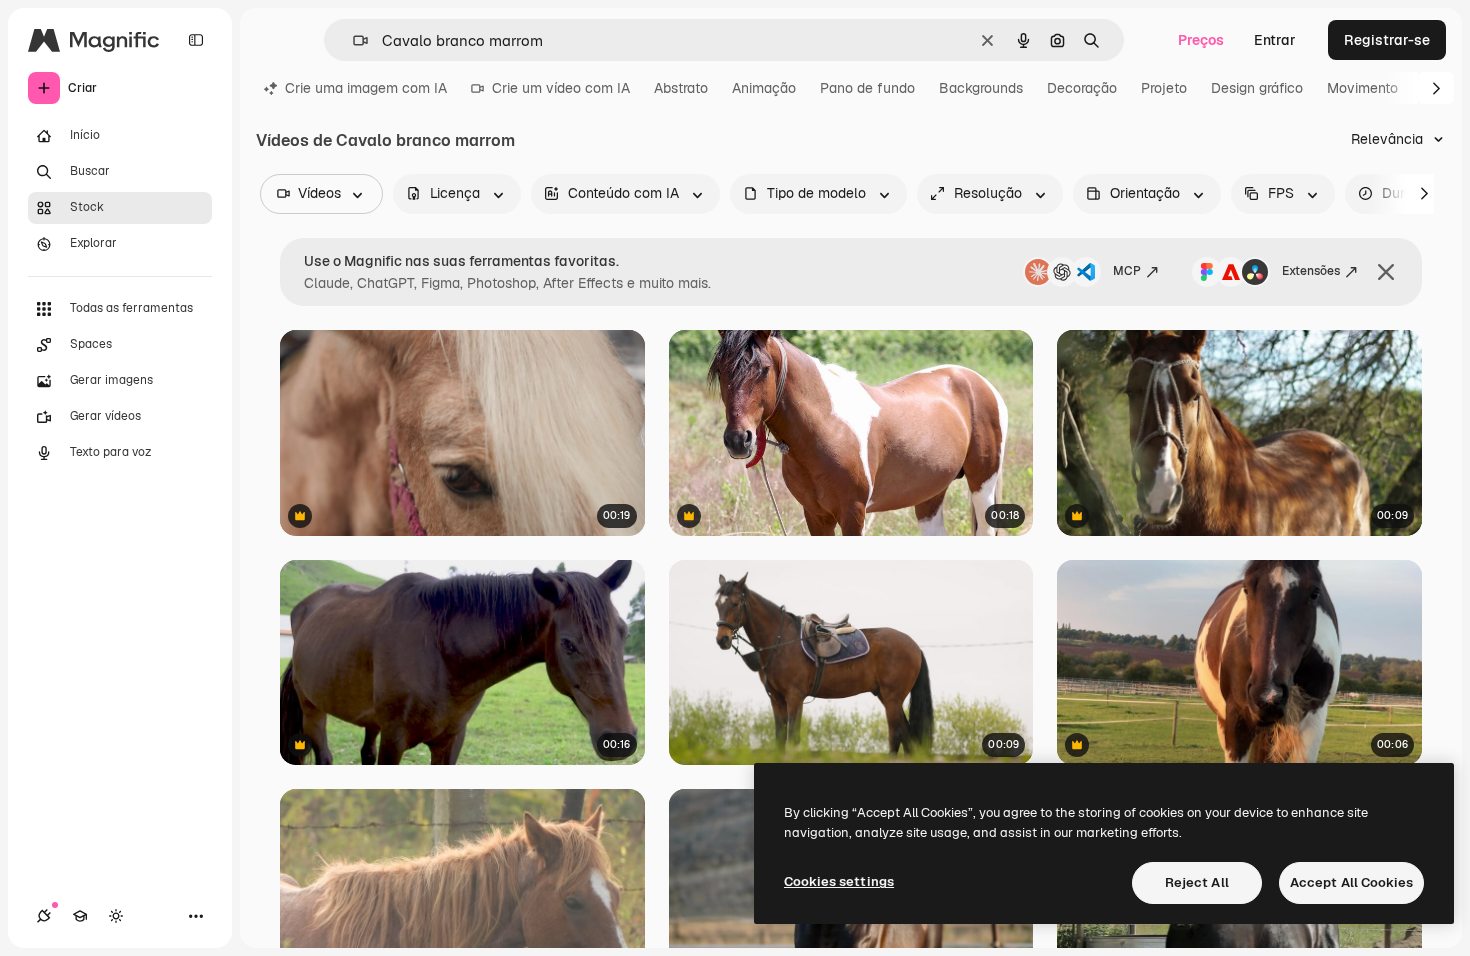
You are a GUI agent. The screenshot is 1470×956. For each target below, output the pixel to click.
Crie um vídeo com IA (561, 88)
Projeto (1164, 88)
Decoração (1082, 88)
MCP (1127, 271)
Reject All (1197, 882)
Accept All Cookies (1351, 882)
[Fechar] (1386, 272)
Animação (764, 88)
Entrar (1275, 40)
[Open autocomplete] (352, 40)
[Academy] (80, 916)
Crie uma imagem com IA (366, 88)
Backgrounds (981, 88)
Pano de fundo (867, 88)
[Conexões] (44, 916)
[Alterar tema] (116, 916)
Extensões (1311, 271)
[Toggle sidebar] (196, 40)
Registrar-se (1387, 40)
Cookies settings (839, 881)
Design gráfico (1257, 88)
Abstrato (681, 88)
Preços (1201, 40)
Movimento (1362, 88)
